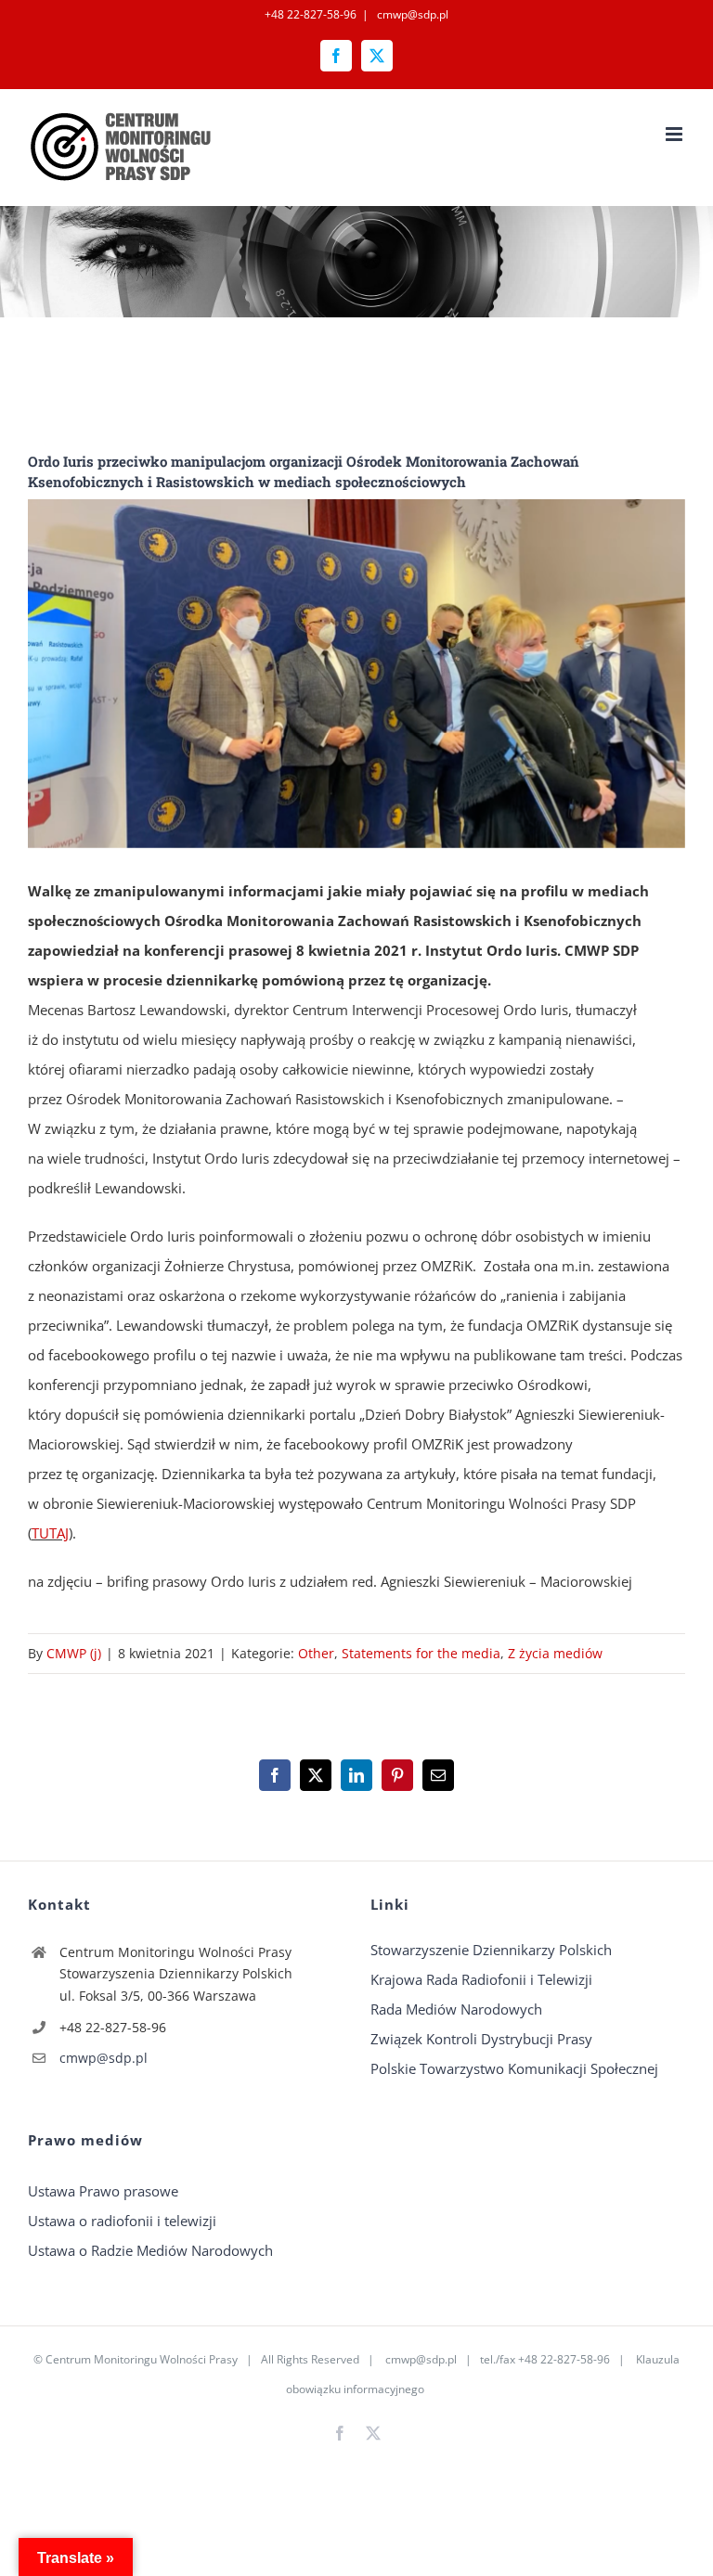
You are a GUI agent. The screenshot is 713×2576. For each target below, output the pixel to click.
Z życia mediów (555, 1653)
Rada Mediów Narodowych (456, 2009)
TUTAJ (50, 1533)
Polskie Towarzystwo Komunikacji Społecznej (514, 2068)
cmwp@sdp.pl (411, 14)
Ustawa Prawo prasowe (103, 2191)
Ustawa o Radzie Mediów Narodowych (150, 2250)
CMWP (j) (74, 1653)
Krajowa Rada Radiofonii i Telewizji (481, 1979)
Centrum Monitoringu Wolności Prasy (142, 2359)
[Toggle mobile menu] (675, 134)
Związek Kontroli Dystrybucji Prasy (481, 2039)
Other (316, 1653)
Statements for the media (421, 1653)
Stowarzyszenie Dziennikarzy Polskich (491, 1950)
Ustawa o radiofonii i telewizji (122, 2221)
